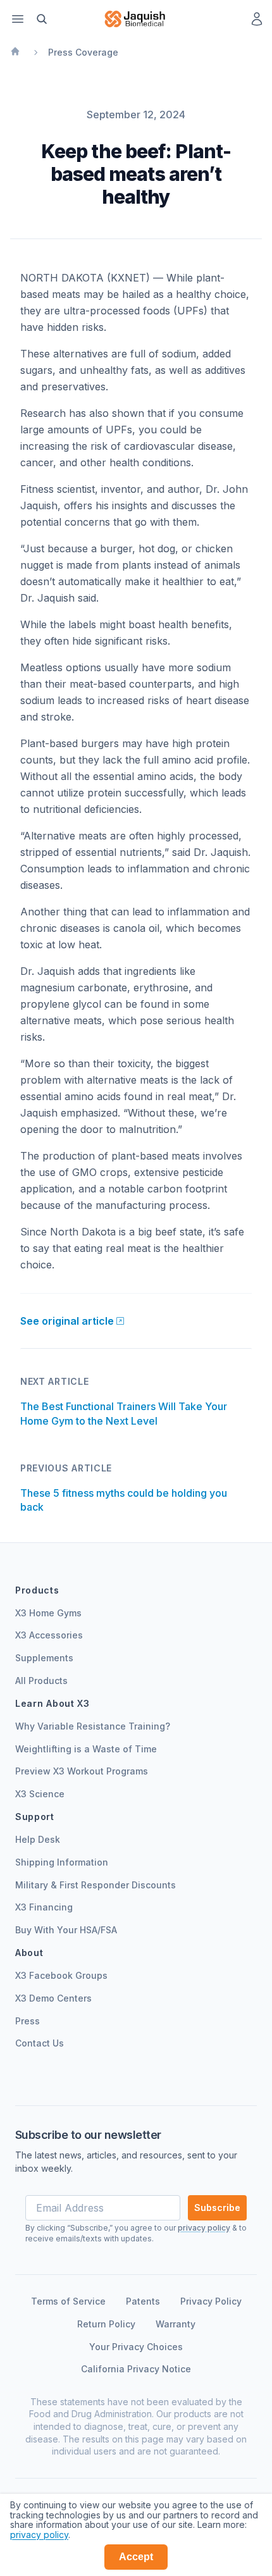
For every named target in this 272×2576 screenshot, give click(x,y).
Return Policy (106, 2324)
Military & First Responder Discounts (96, 1885)
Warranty (176, 2324)
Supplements (44, 1658)
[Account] (257, 19)
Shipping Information (62, 1862)
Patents (143, 2301)
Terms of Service (68, 2301)
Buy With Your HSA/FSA (66, 1930)
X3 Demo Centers (53, 1998)
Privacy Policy (211, 2301)
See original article (67, 1321)
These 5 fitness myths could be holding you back (124, 1500)
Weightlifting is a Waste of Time (86, 1749)
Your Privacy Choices (136, 2347)
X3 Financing (44, 1907)
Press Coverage (83, 52)
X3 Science (40, 1794)
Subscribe (217, 2208)
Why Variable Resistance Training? (93, 1726)
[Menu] (18, 19)
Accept (136, 2557)
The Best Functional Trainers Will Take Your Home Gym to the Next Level (124, 1413)
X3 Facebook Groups (61, 1975)
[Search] (42, 19)
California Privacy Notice (136, 2369)
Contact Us (40, 2043)
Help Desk (38, 1839)
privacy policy (39, 2535)
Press (28, 2021)
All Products (41, 1681)
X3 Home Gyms (48, 1613)
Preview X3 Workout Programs (82, 1771)
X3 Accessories (49, 1635)
